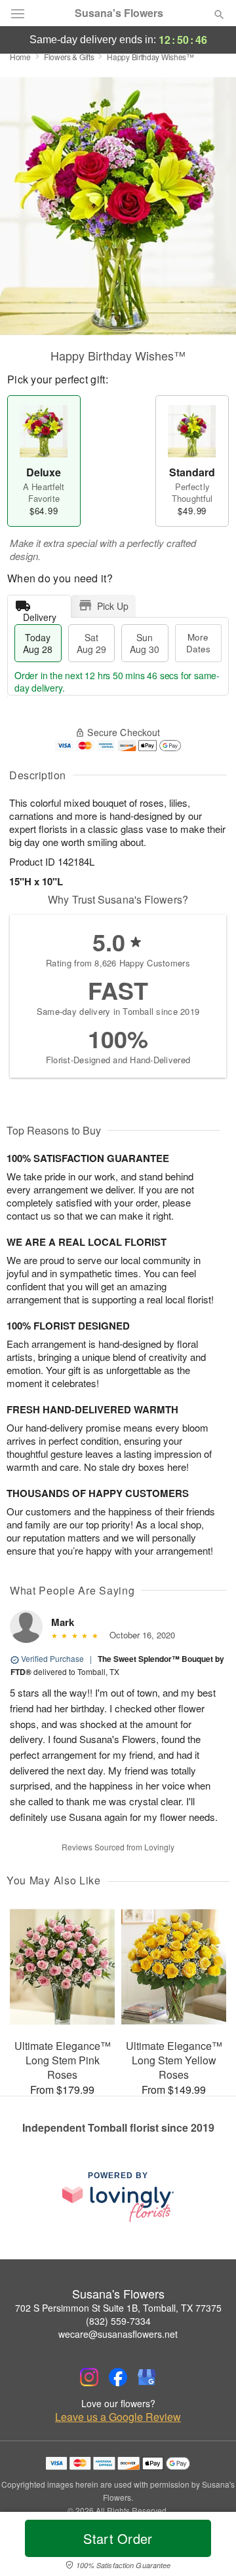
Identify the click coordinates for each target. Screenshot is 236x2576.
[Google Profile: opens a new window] (147, 2377)
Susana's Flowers (119, 13)
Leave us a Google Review (118, 2417)
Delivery (40, 614)
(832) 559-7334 (118, 2321)
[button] (208, 2547)
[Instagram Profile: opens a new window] (89, 2377)
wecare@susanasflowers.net (118, 2334)
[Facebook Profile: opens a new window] (118, 2377)
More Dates (198, 643)
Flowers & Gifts (69, 57)
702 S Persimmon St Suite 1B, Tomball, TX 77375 (118, 2308)
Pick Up (113, 606)
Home (20, 57)
